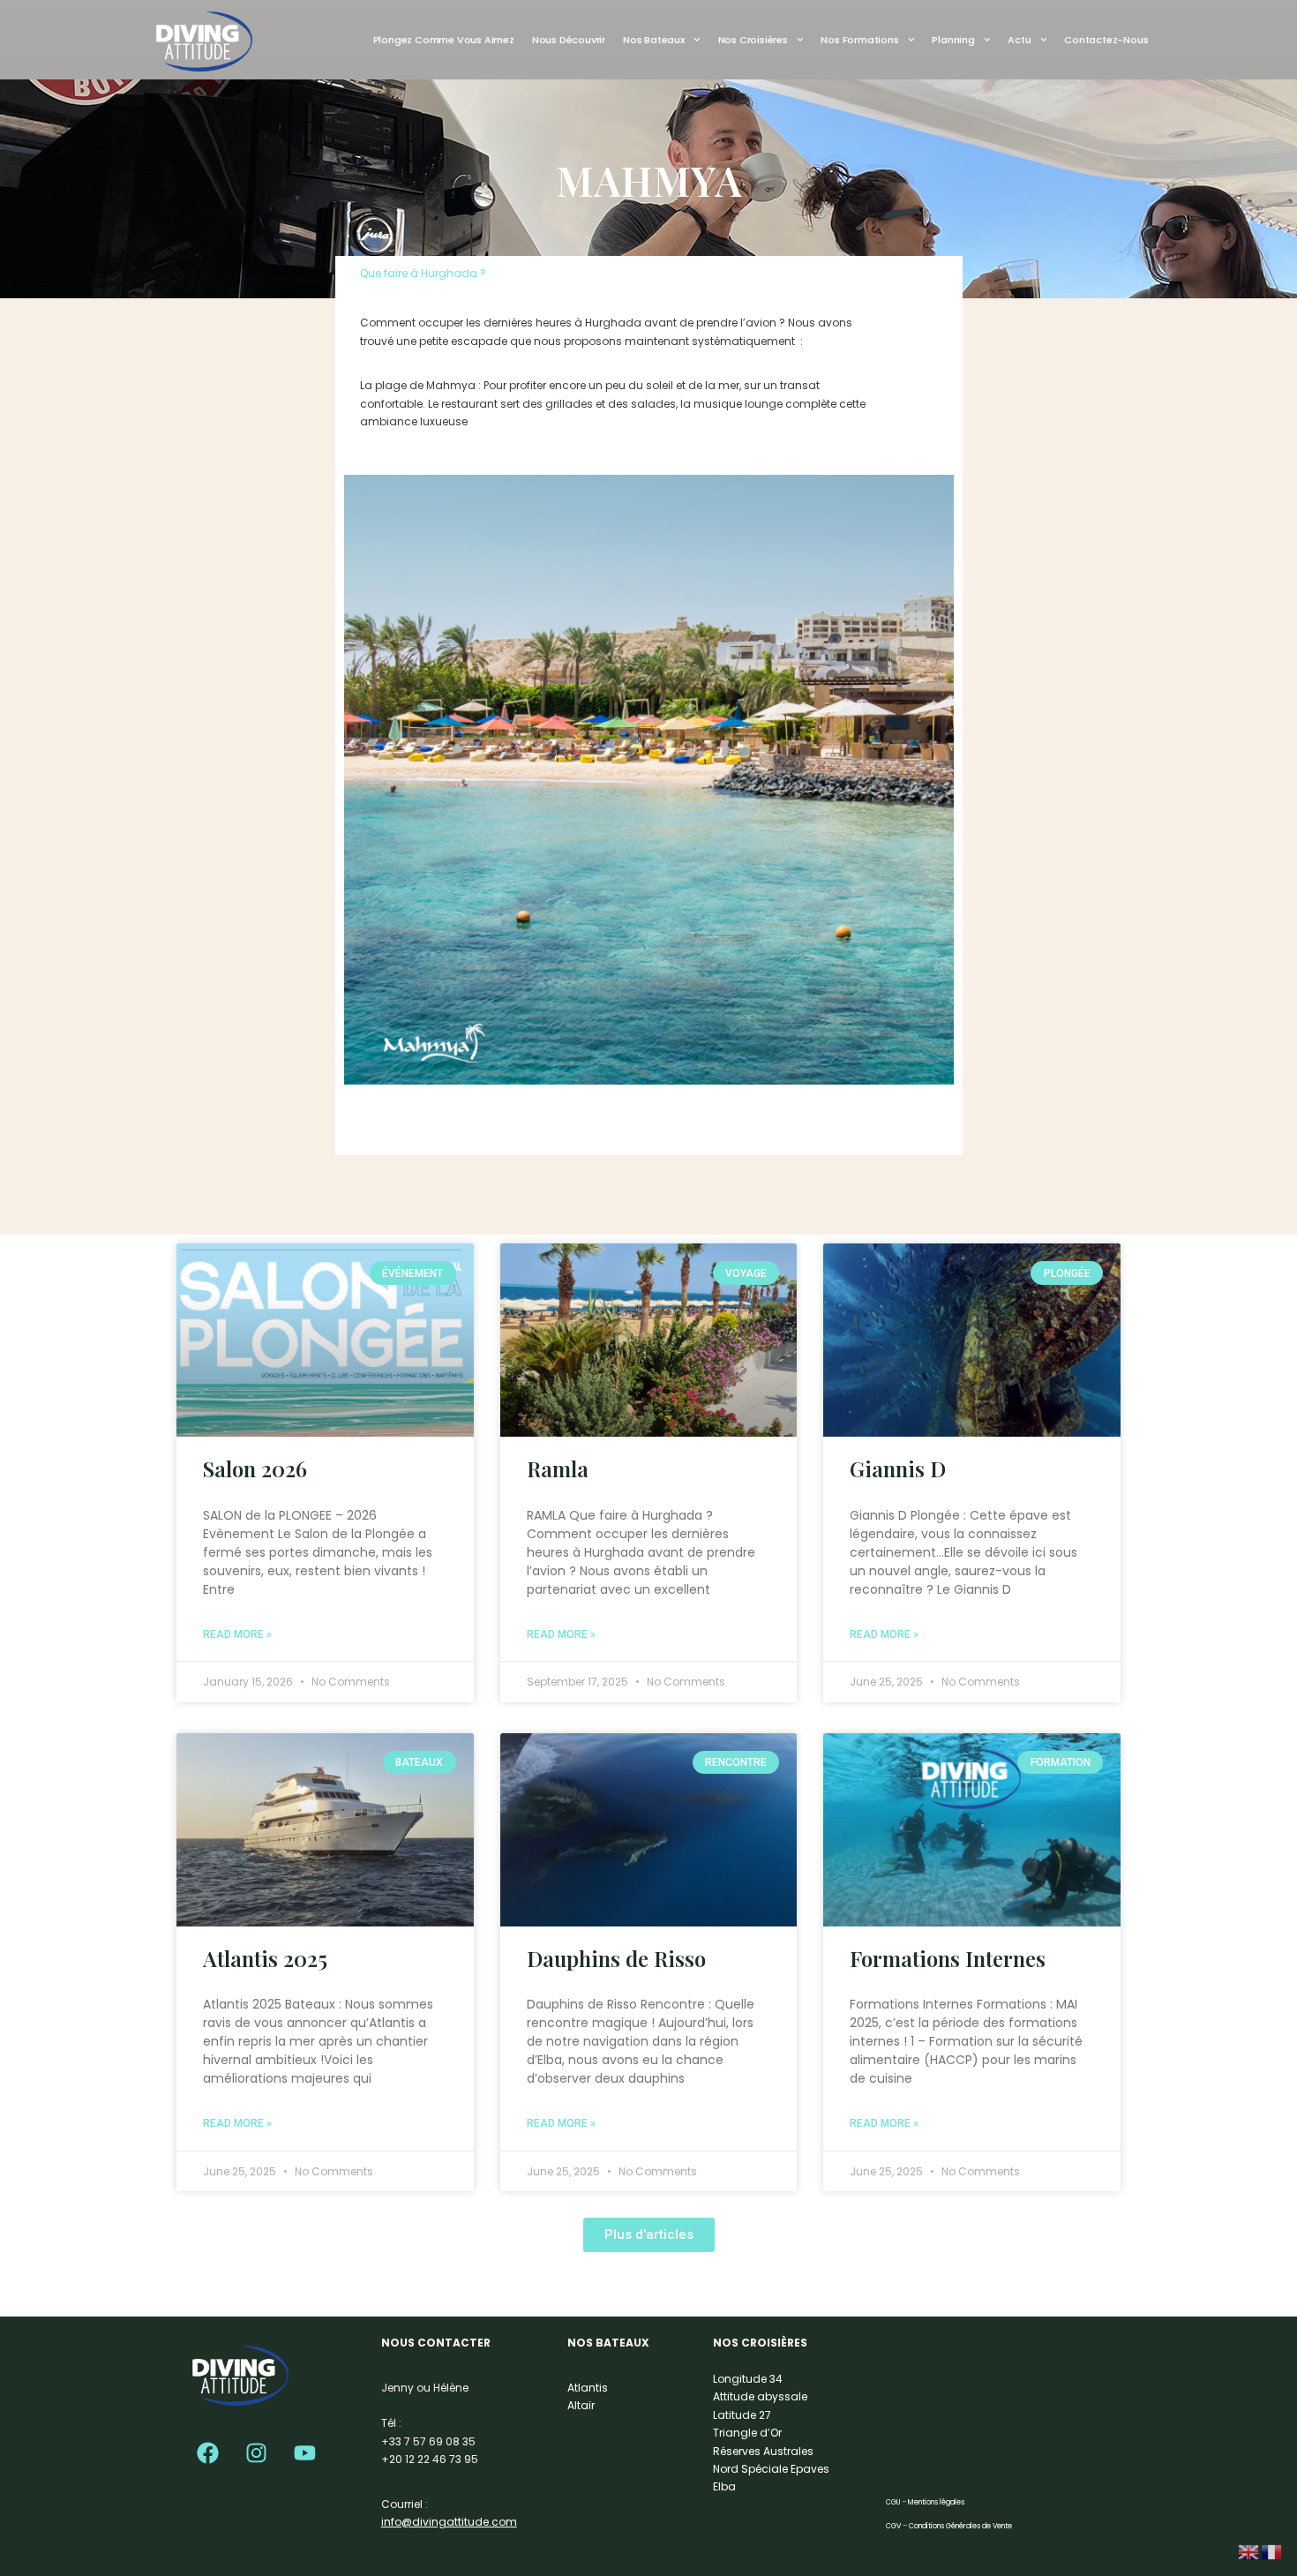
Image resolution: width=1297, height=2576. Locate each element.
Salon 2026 (255, 1468)
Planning (953, 40)
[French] (1272, 2551)
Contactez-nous (1106, 40)
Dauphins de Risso (616, 1958)
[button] (649, 2235)
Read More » (237, 1634)
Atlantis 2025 (265, 1958)
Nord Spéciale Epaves (771, 2469)
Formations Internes (948, 1958)
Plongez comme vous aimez (444, 40)
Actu (1019, 40)
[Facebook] (207, 2453)
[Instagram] (256, 2453)
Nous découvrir (569, 40)
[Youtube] (304, 2453)
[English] (1249, 2551)
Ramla (558, 1468)
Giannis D (898, 1468)
